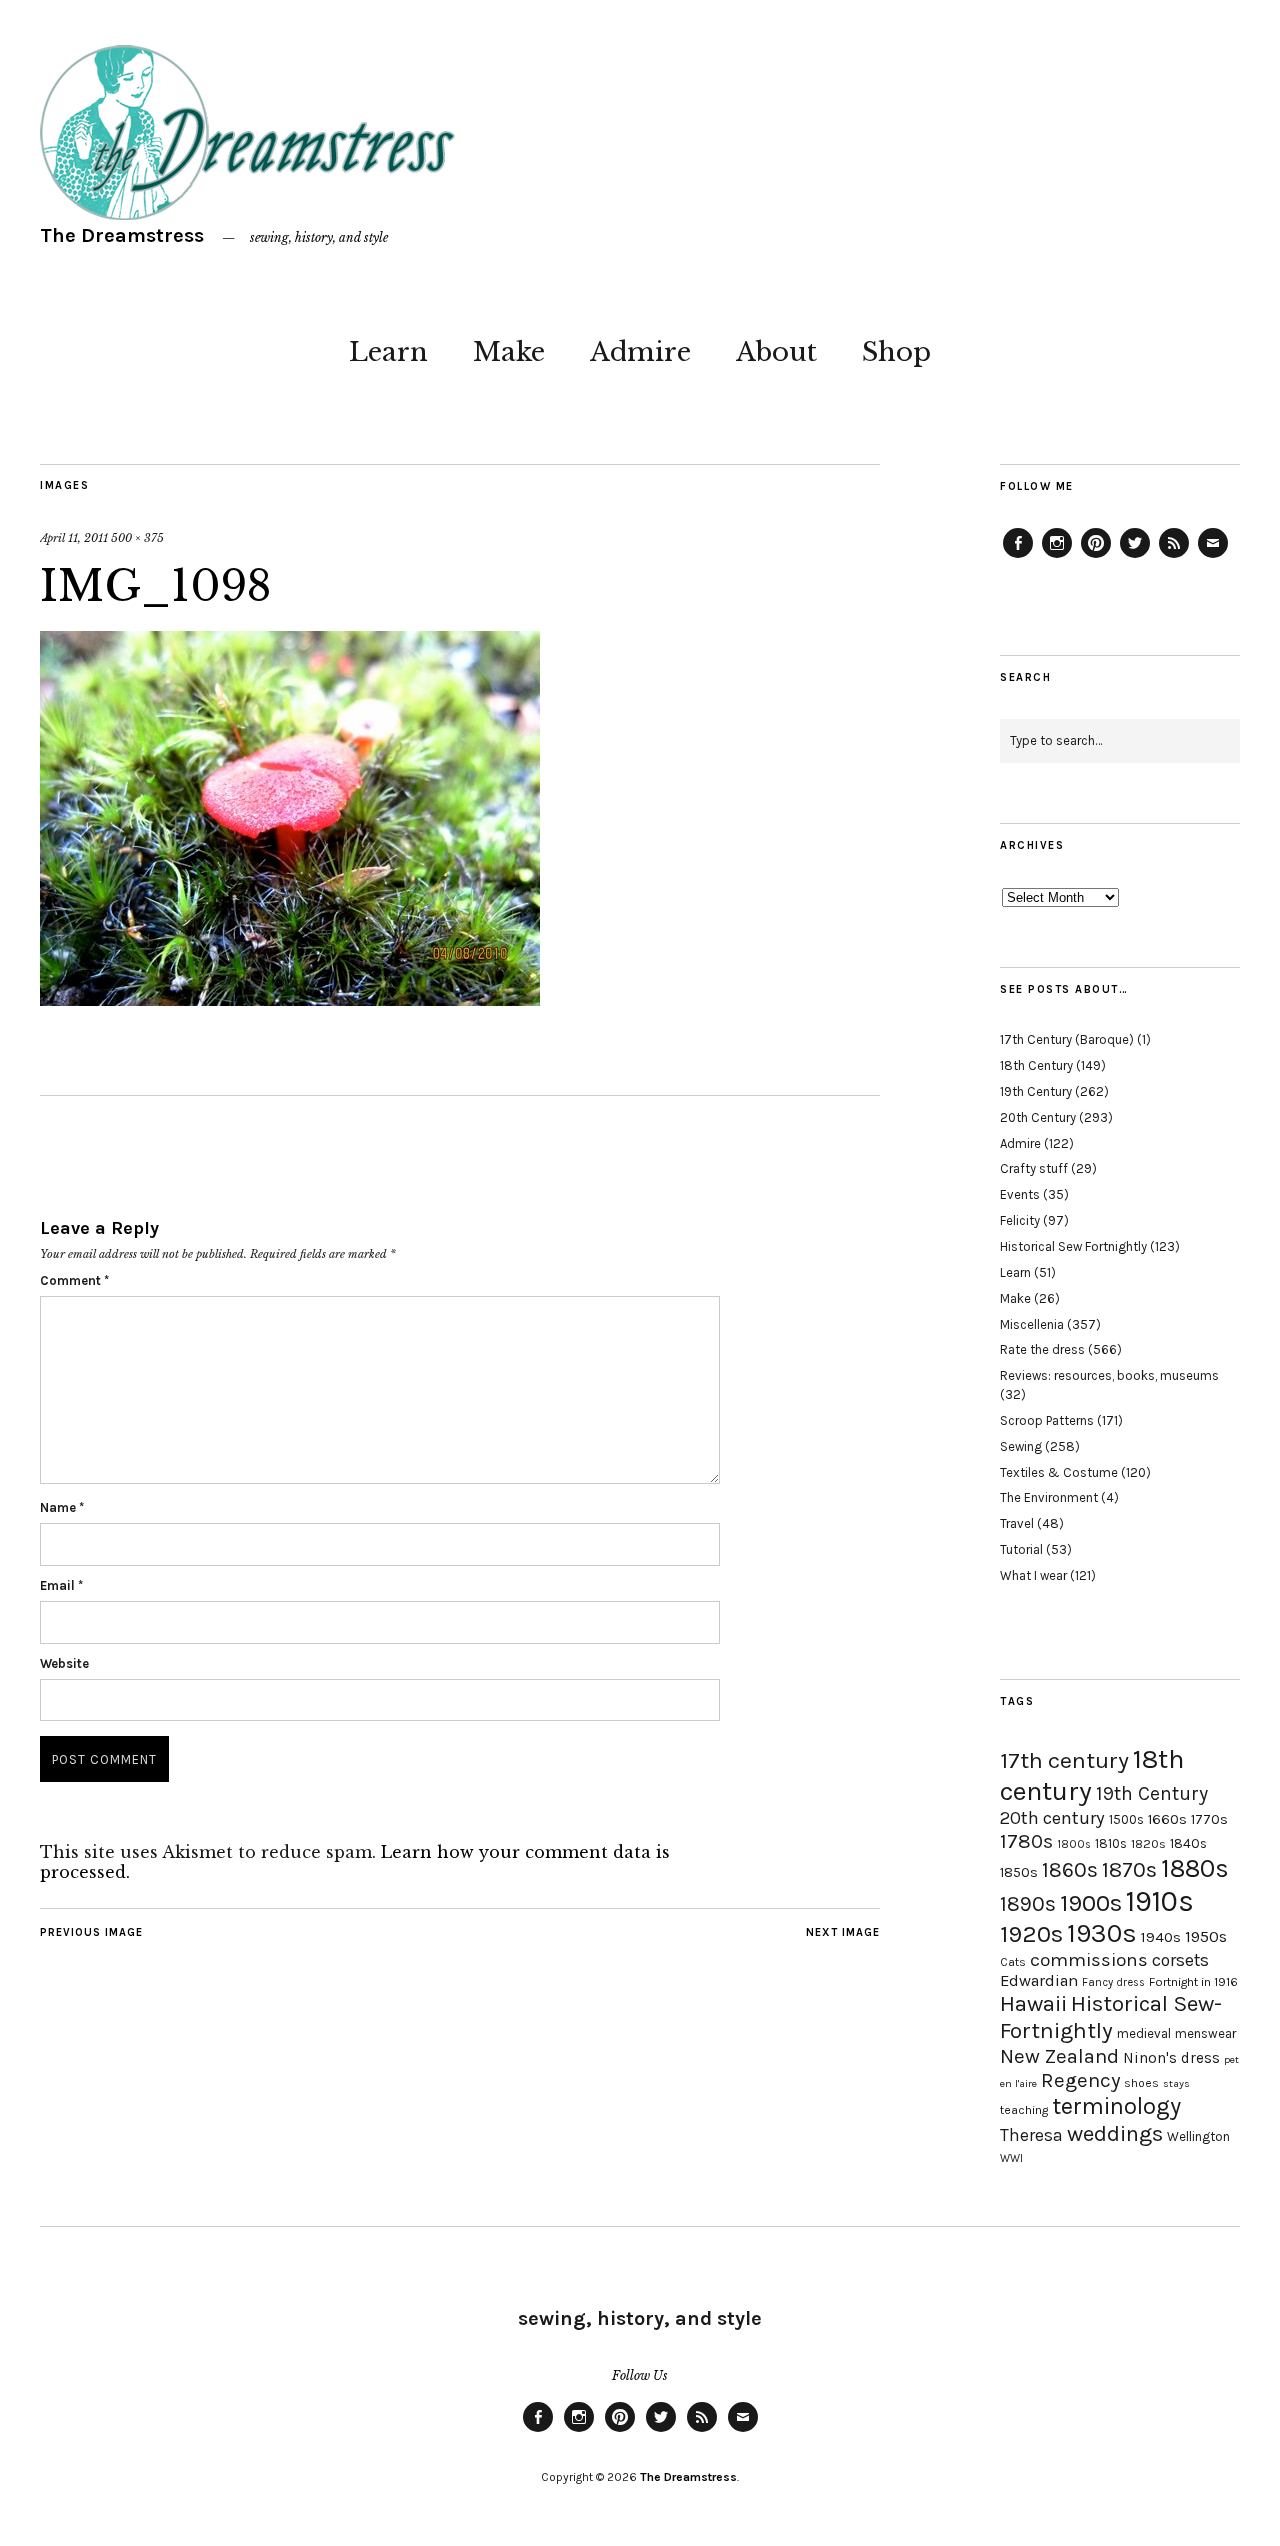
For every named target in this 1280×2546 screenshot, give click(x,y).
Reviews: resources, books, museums (1109, 1375)
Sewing (1021, 1446)
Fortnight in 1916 (1193, 1982)
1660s (1167, 1819)
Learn (388, 352)
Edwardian (1039, 1980)
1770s (1209, 1819)
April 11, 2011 (74, 538)
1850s (1019, 1872)
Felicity (1020, 1220)
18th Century (1036, 1065)
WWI (1011, 2158)
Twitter (1135, 557)
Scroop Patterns (1047, 1420)
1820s (1148, 1843)
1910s (1160, 1901)
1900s (1091, 1903)
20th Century (1038, 1117)
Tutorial (1021, 1549)
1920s (1031, 1934)
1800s (1074, 1844)
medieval (1144, 2033)
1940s (1161, 1937)
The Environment (1049, 1497)
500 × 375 (137, 538)
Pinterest (1096, 557)
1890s (1028, 1904)
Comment (74, 1280)
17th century (1064, 1760)
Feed (1174, 557)
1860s (1070, 1870)
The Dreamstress (122, 235)
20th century (1052, 1818)
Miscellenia (1032, 1324)
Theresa (1031, 2135)
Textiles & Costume (1059, 1472)
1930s (1102, 1933)
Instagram (1057, 557)
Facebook (1018, 557)
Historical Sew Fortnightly (1073, 1246)
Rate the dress (1042, 1349)
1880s (1195, 1868)
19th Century (1036, 1091)
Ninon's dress (1171, 2058)
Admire (640, 352)
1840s (1188, 1843)
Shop (896, 352)
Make (509, 352)
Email (61, 1585)
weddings (1115, 2133)
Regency (1080, 2080)
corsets (1180, 1960)
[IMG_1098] (290, 1000)
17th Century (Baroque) (1067, 1039)
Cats (1013, 1962)
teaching (1024, 2110)
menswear (1205, 2033)
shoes (1141, 2083)
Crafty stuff (1034, 1168)
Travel (1017, 1523)
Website (64, 1663)
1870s (1129, 1869)
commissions (1089, 1960)
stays (1176, 2083)
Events (1020, 1194)
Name (62, 1507)
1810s (1111, 1843)
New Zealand (1059, 2056)
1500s (1126, 1819)
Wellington (1198, 2136)
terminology (1116, 2106)
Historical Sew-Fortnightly (1111, 2017)
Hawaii (1033, 2003)
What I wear (1033, 1575)
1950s (1206, 1936)
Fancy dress (1113, 1982)
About (776, 352)
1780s (1026, 1841)
